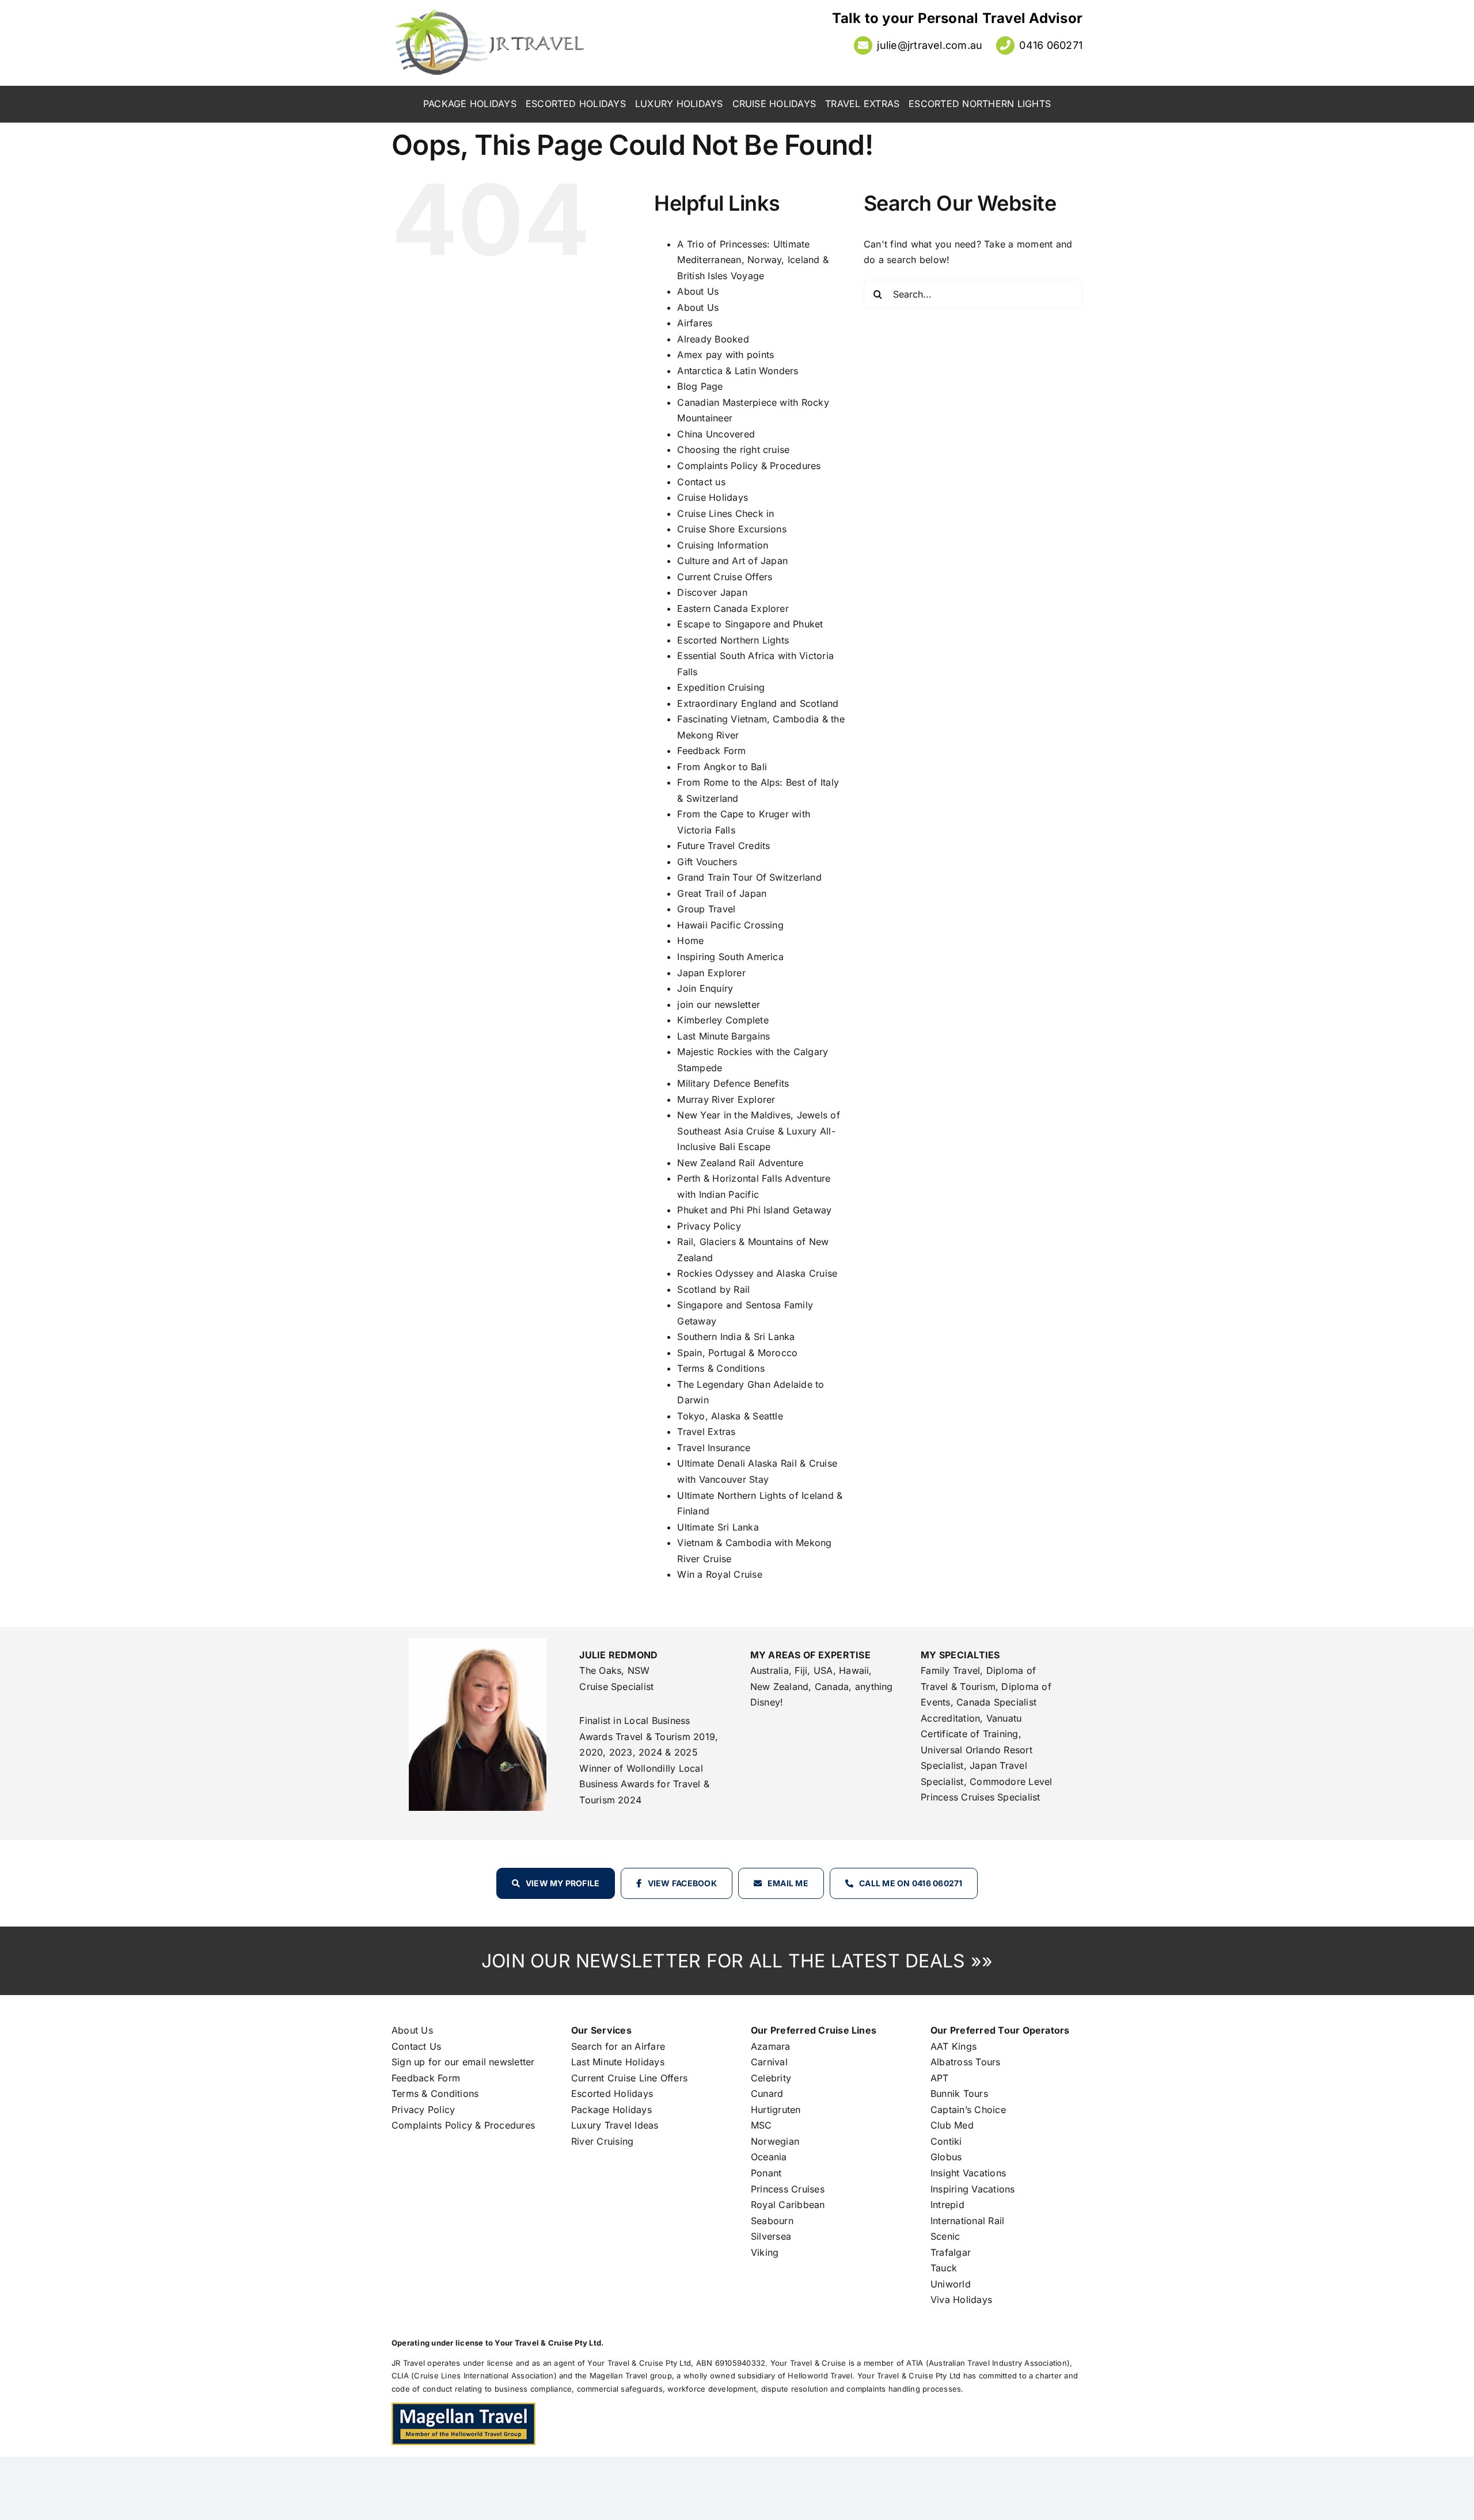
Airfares (695, 323)
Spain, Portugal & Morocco (737, 1353)
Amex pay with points (725, 355)
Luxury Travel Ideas (615, 2125)
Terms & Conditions (721, 1368)
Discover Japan (712, 592)
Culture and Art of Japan (732, 561)
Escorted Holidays (612, 2093)
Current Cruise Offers (725, 577)
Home (690, 941)
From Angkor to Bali (722, 767)
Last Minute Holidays (618, 2062)
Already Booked (713, 339)
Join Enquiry (705, 988)
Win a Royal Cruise (719, 1574)
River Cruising (602, 2141)
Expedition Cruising (721, 687)
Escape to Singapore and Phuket (750, 624)
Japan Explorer (711, 973)
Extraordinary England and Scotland (758, 703)
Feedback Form (711, 751)
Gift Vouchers (707, 862)
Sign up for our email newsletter (463, 2062)
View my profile (563, 1883)
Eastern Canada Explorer (733, 608)
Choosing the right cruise (733, 450)
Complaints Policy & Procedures (749, 466)
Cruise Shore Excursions (732, 529)
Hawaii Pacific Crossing (730, 925)
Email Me (788, 1883)
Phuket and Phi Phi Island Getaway (754, 1210)
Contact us (701, 482)
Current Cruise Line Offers (629, 2078)
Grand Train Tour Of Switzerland (749, 877)
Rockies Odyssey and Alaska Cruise (757, 1273)
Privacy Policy (709, 1226)
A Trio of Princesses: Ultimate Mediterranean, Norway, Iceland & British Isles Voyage (753, 260)
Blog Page (700, 386)
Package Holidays (611, 2110)
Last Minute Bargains (723, 1036)
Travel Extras (706, 1432)
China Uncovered (716, 434)
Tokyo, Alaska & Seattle (730, 1416)
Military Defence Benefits (733, 1083)
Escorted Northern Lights (733, 640)
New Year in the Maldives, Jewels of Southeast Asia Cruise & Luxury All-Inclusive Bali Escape (758, 1131)
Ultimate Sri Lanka (718, 1527)
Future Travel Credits (723, 846)
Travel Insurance (714, 1448)
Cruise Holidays (713, 497)
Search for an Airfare (618, 2046)
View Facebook (682, 1883)
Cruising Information (723, 545)
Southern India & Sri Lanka (736, 1337)
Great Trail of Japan (722, 893)
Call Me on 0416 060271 (911, 1883)
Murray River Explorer (726, 1099)
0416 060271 (1051, 45)
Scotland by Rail (713, 1289)
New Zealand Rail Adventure (740, 1163)
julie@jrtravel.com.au (930, 45)
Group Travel (706, 909)
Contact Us (416, 2046)
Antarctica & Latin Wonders (738, 371)
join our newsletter (719, 1004)
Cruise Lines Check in (725, 513)
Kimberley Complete (723, 1020)
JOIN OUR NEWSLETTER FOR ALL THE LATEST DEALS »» (737, 1961)
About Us (698, 291)
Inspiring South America (730, 957)
